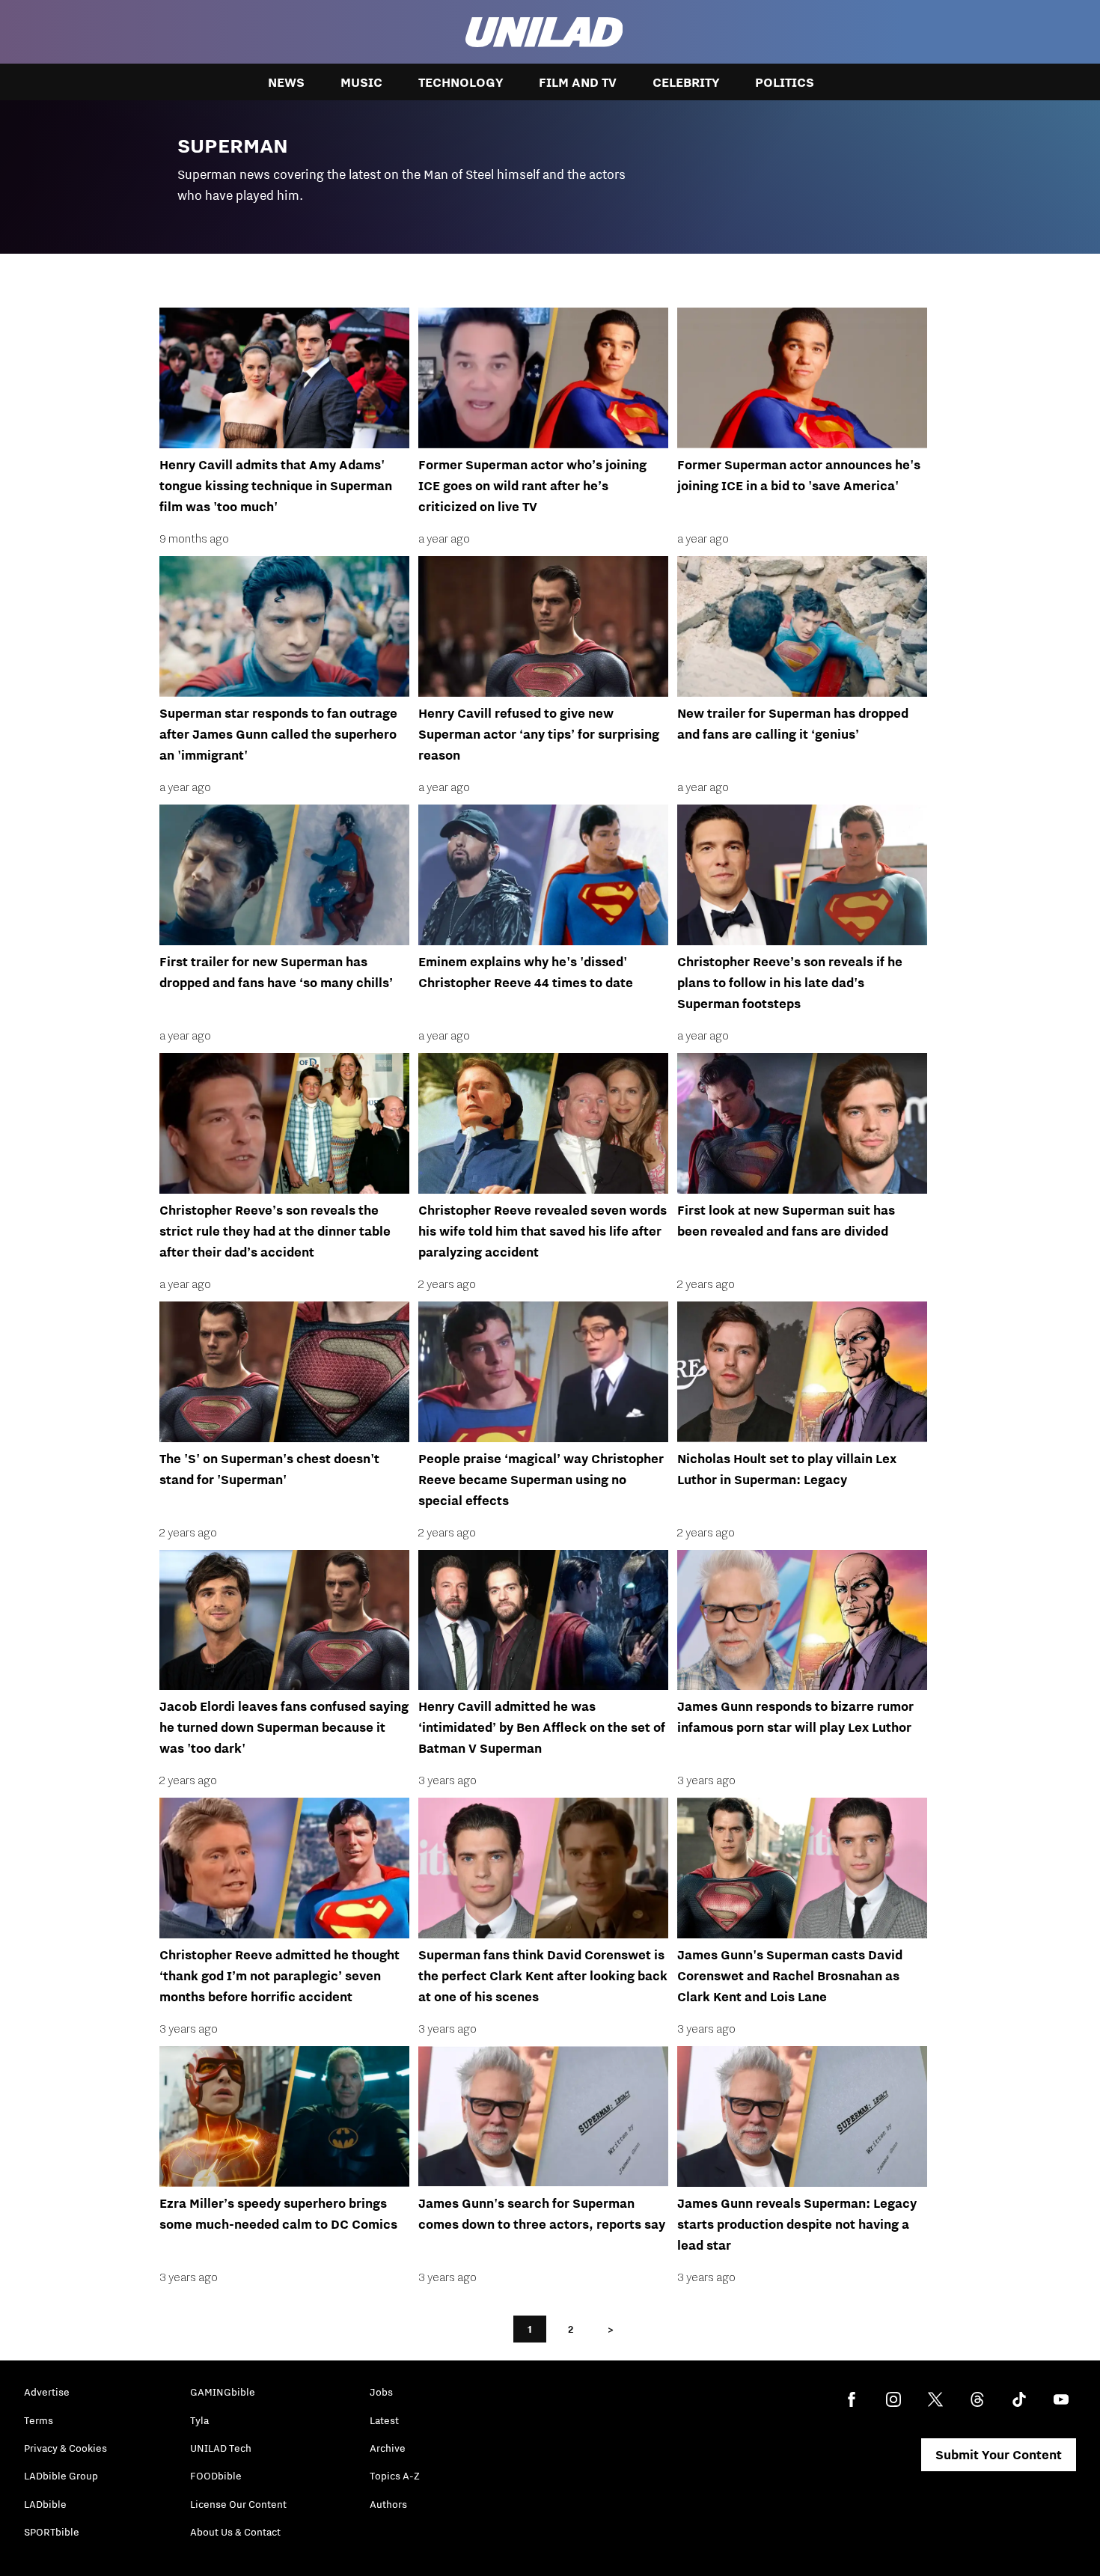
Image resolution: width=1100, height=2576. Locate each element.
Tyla (199, 2420)
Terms (39, 2420)
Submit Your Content (999, 2455)
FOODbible (216, 2476)
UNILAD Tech (221, 2448)
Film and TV (578, 82)
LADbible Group (61, 2476)
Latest (384, 2420)
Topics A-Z (395, 2476)
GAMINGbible (223, 2392)
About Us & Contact (235, 2532)
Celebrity (686, 82)
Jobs (381, 2392)
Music (361, 82)
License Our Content (238, 2504)
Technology (461, 82)
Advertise (47, 2392)
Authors (388, 2504)
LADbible (45, 2504)
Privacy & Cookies (65, 2448)
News (286, 82)
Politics (785, 82)
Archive (388, 2448)
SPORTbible (52, 2532)
